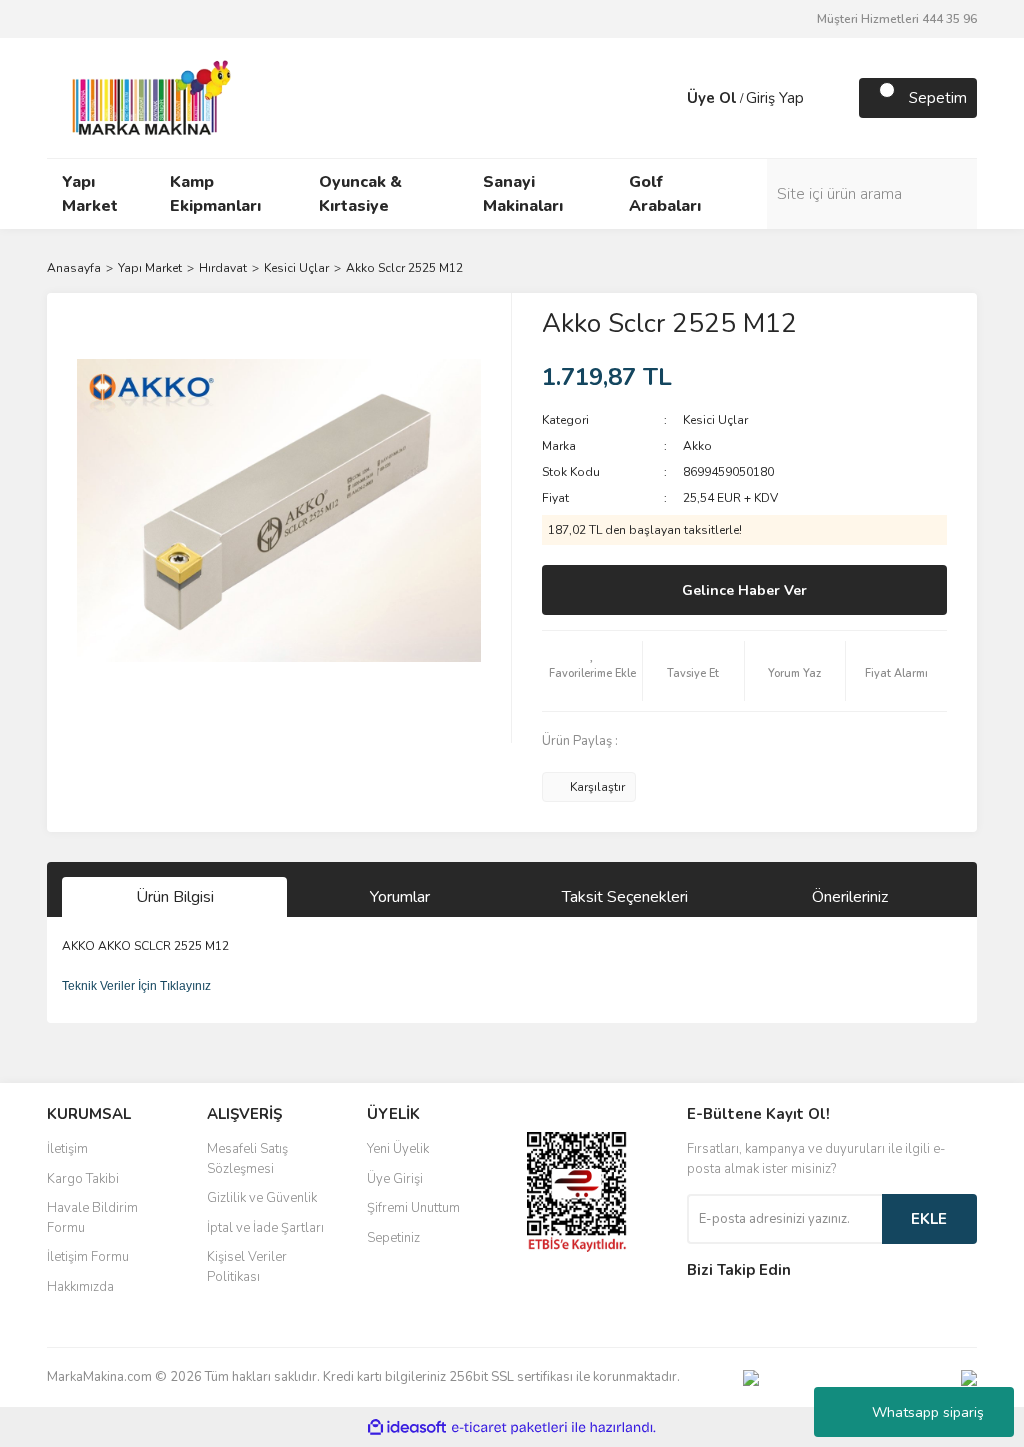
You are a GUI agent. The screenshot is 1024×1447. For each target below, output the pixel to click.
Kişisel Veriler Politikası (247, 1267)
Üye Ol (712, 98)
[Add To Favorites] (592, 671)
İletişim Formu (88, 1257)
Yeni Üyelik (398, 1149)
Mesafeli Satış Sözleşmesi (247, 1159)
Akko (697, 446)
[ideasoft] (407, 1427)
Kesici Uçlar (715, 420)
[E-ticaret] (509, 1427)
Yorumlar (400, 897)
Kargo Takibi (83, 1179)
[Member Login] (667, 98)
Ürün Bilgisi (175, 897)
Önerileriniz (850, 897)
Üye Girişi (395, 1179)
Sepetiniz (393, 1238)
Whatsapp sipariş (928, 1412)
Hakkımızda (80, 1287)
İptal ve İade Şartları (265, 1228)
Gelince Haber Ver (744, 590)
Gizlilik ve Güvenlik (262, 1198)
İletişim (67, 1149)
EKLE (929, 1219)
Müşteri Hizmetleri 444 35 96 (897, 19)
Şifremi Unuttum (413, 1208)
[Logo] (146, 97)
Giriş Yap (775, 98)
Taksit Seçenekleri (625, 897)
